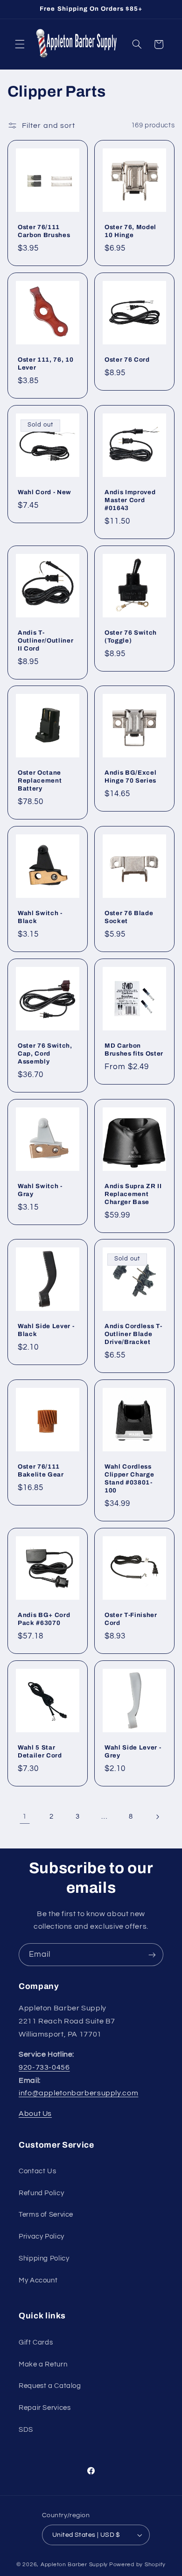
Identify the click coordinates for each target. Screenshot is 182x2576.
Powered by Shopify (137, 2565)
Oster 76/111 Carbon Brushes (44, 231)
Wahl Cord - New (45, 492)
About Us (35, 2114)
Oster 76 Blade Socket (129, 917)
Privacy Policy (42, 2236)
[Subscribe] (152, 1955)
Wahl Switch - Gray (40, 1190)
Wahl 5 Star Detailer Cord (40, 1751)
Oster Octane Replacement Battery (40, 780)
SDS (26, 2430)
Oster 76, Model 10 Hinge (130, 231)
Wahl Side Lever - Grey (133, 1751)
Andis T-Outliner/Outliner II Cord (45, 640)
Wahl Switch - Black (40, 917)
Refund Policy (41, 2193)
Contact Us (37, 2171)
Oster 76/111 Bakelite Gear (41, 1470)
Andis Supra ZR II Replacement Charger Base (133, 1193)
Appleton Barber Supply (74, 2565)
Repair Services (45, 2408)
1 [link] (25, 1816)
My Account (38, 2280)
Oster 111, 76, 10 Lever (45, 364)
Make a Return (43, 2364)
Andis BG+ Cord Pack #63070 (44, 1619)
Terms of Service (46, 2215)
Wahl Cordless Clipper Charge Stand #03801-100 (129, 1478)
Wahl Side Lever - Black (46, 1330)
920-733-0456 (44, 2067)
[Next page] (157, 1817)
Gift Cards (36, 2342)
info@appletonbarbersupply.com (78, 2093)
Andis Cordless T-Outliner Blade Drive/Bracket (133, 1334)
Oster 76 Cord (127, 360)
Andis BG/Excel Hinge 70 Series (130, 777)
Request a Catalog (50, 2386)
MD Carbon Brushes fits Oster (134, 1050)
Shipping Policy (44, 2258)
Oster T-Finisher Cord (131, 1619)
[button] (20, 44)
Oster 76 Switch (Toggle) (131, 636)
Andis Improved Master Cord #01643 (130, 500)
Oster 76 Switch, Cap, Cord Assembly (45, 1053)
